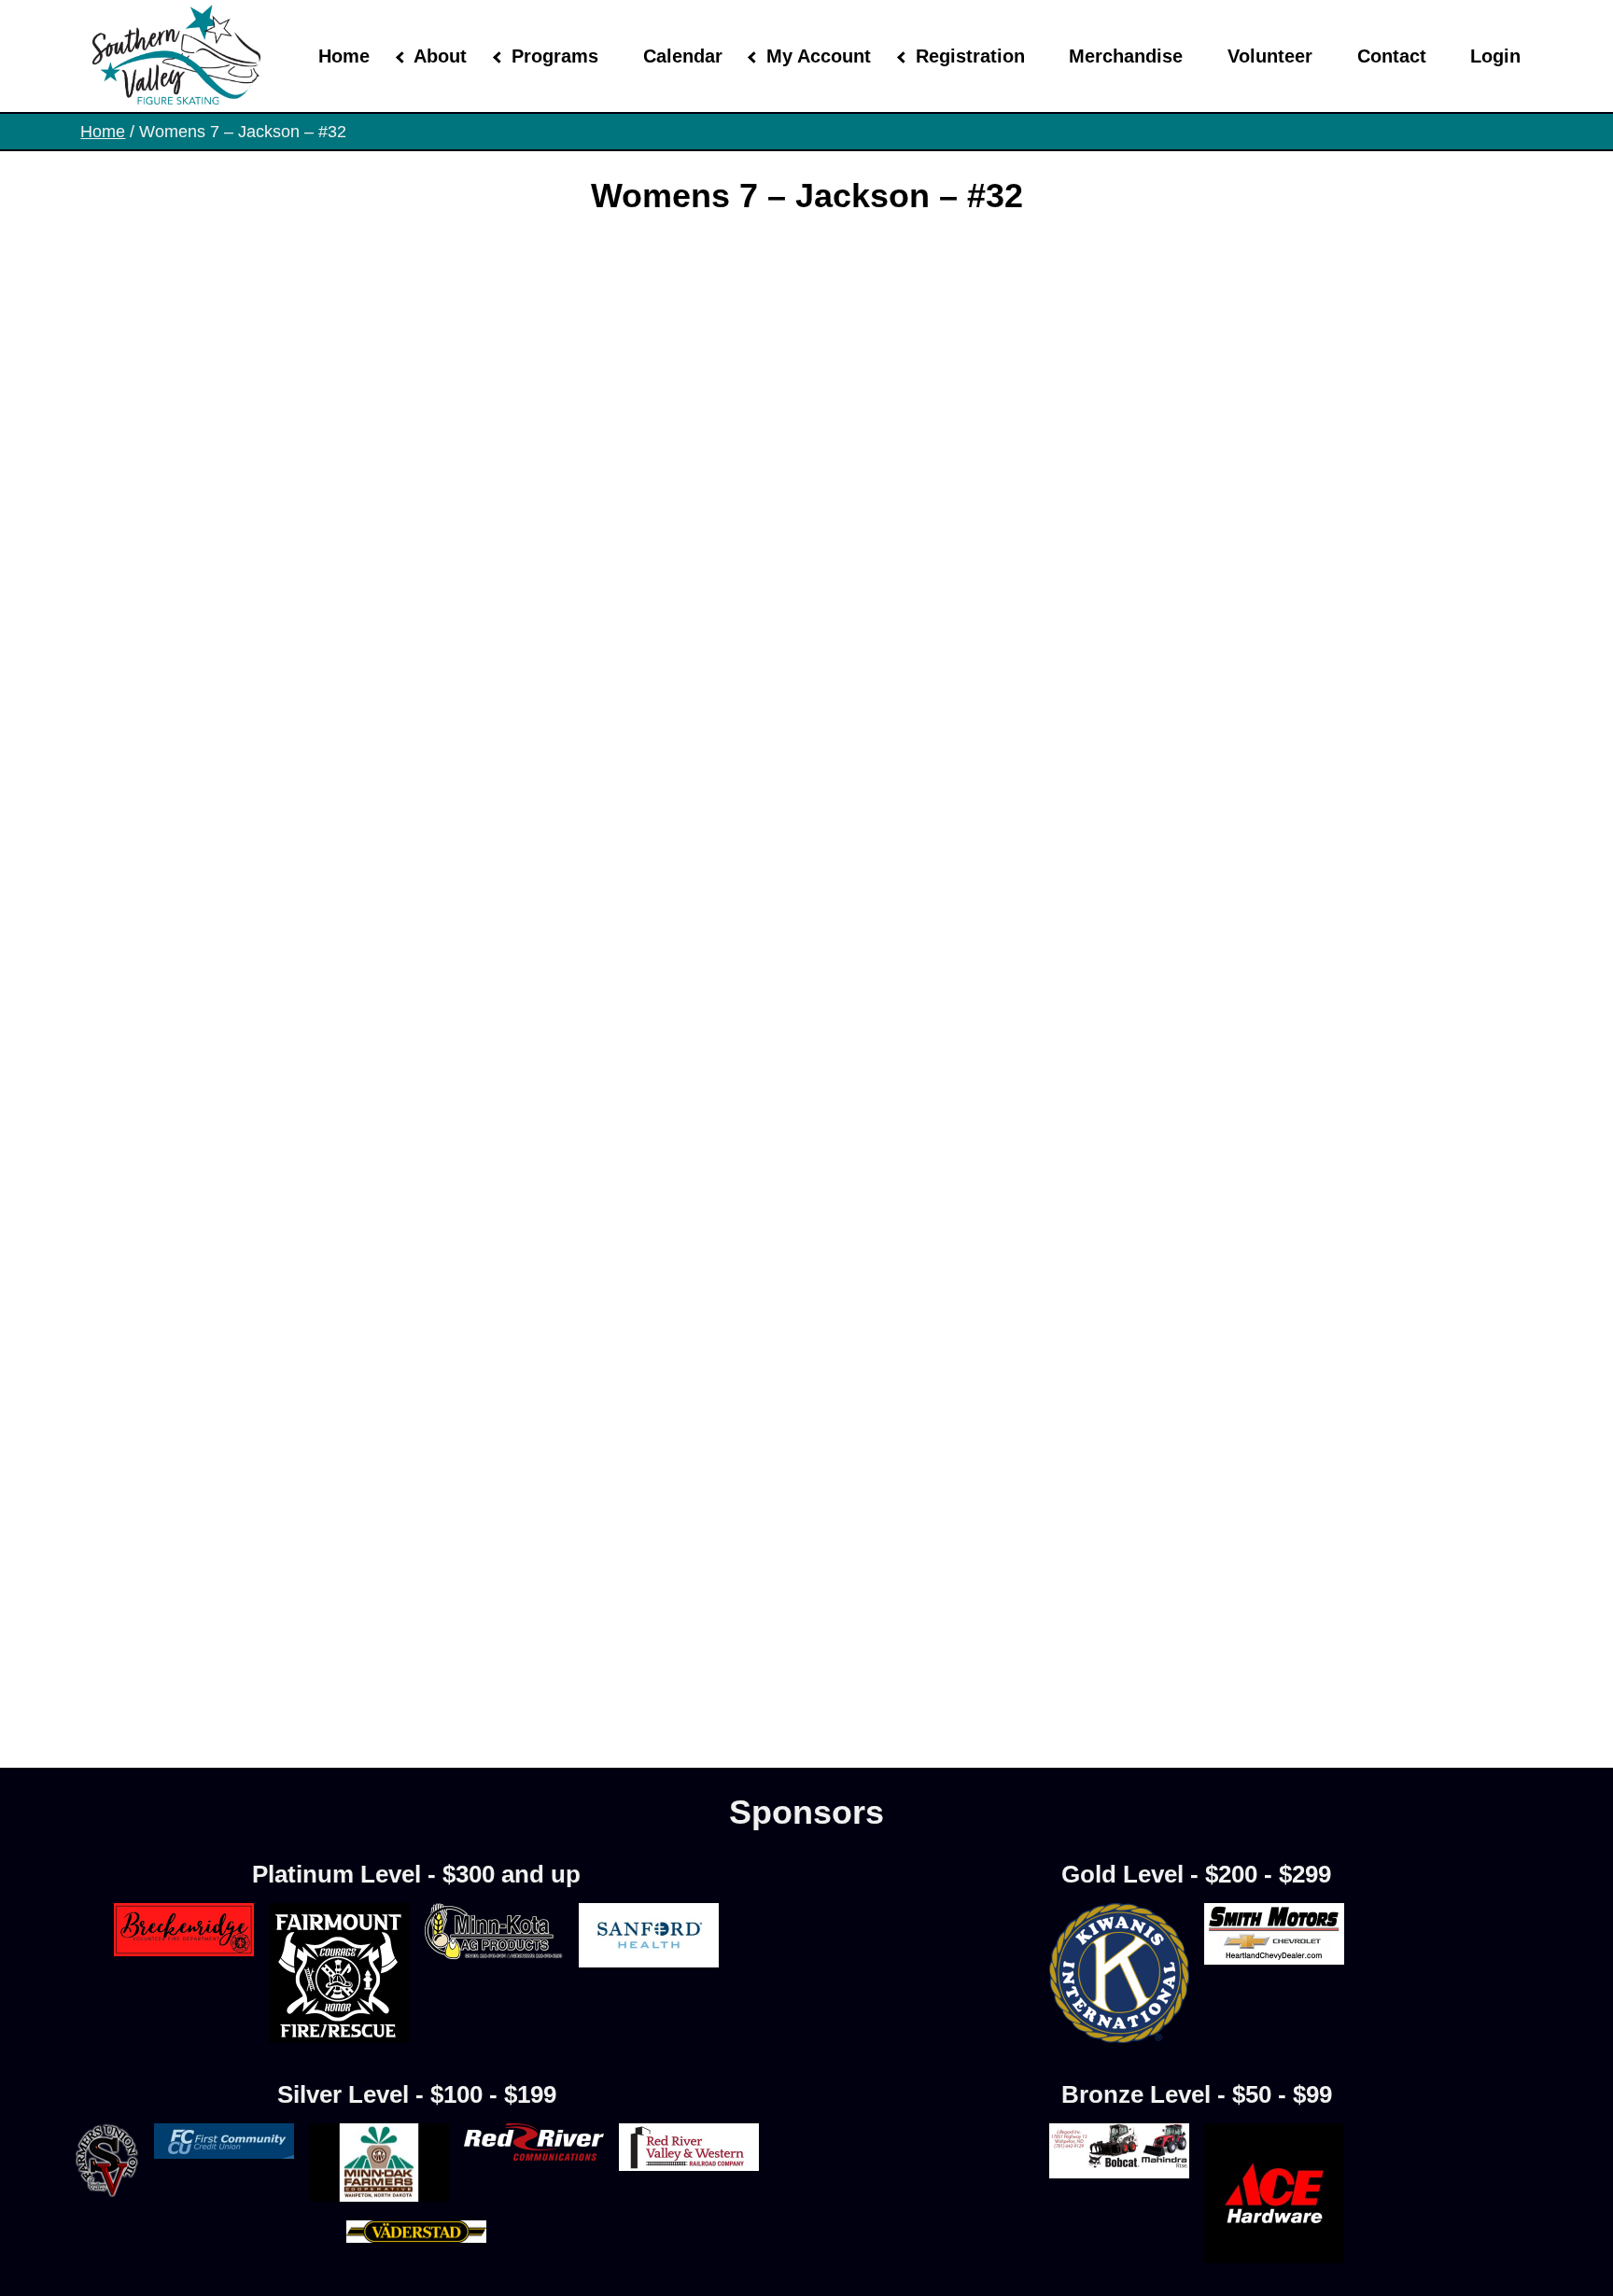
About (440, 56)
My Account (819, 56)
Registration (970, 56)
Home (344, 56)
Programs (555, 56)
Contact (1392, 56)
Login (1495, 56)
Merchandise (1126, 56)
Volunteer (1270, 56)
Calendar (683, 56)
